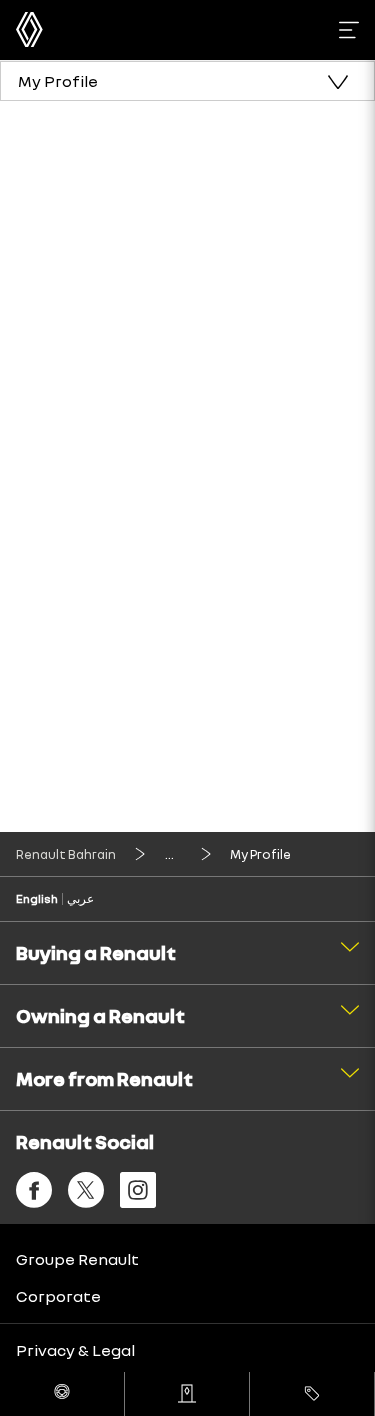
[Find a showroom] (187, 1394)
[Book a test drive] (62, 1394)
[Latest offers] (312, 1394)
